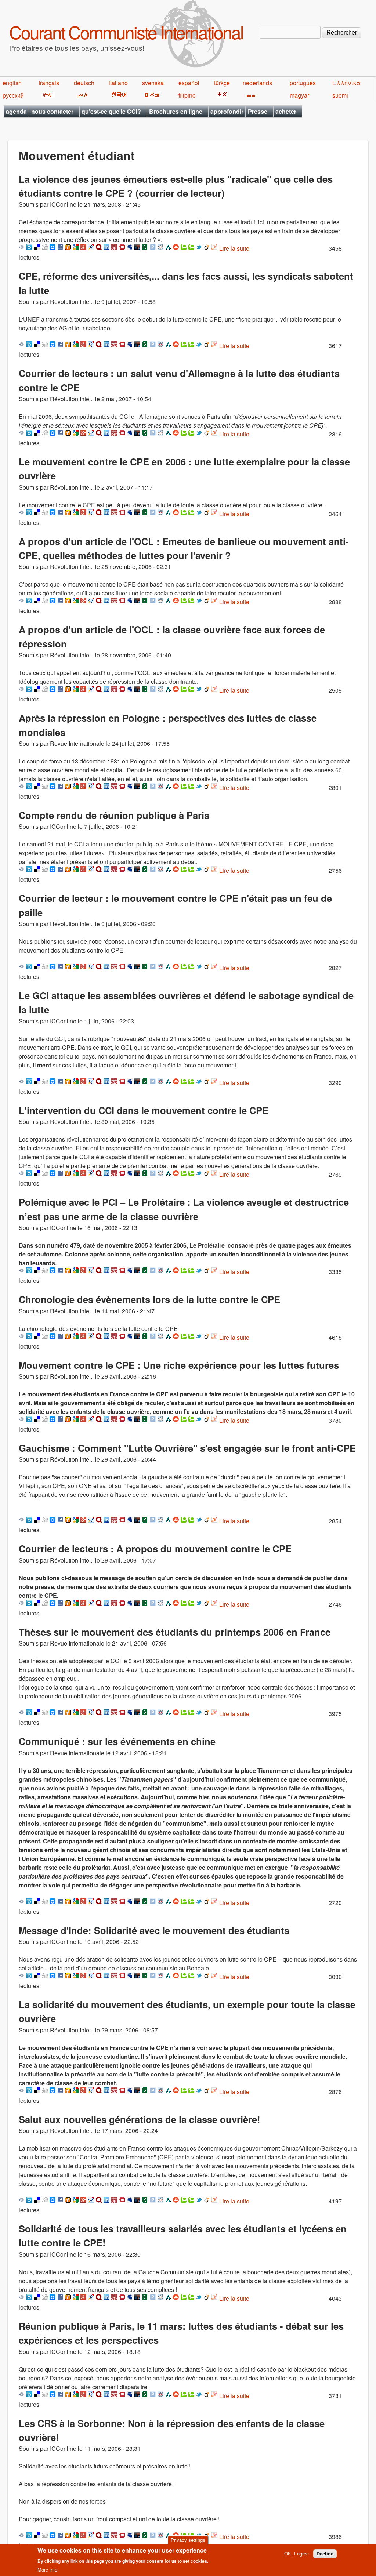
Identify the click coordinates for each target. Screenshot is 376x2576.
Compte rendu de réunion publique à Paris (114, 815)
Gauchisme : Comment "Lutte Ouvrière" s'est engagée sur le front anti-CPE (187, 1448)
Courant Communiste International (126, 32)
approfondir (227, 111)
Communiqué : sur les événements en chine (117, 1741)
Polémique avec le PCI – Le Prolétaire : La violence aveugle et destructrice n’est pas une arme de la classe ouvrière (184, 1209)
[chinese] (221, 95)
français (49, 83)
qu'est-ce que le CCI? (111, 111)
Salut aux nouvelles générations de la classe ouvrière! (140, 2119)
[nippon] (151, 95)
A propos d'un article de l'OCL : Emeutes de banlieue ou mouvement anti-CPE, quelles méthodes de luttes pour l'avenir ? (184, 548)
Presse (258, 111)
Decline (325, 2554)
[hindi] (47, 95)
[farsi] (81, 95)
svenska (153, 83)
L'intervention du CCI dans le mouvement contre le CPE (144, 1110)
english (12, 83)
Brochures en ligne (176, 111)
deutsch (84, 83)
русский (13, 95)
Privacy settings (188, 2540)
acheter (286, 111)
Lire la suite (234, 248)
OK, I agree (297, 2554)
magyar (299, 95)
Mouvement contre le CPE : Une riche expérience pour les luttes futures (179, 1365)
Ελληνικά (346, 83)
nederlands (257, 83)
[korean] (118, 95)
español (189, 83)
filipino (187, 95)
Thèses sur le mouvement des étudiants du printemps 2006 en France (175, 1632)
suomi (340, 95)
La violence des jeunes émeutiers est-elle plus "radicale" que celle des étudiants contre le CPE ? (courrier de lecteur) (176, 186)
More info (47, 2570)
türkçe (222, 83)
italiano (118, 83)
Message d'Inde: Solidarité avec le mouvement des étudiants (154, 1930)
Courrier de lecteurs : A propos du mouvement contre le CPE (155, 1548)
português (303, 83)
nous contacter (52, 111)
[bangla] (250, 95)
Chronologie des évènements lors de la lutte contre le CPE (149, 1299)
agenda (16, 111)
